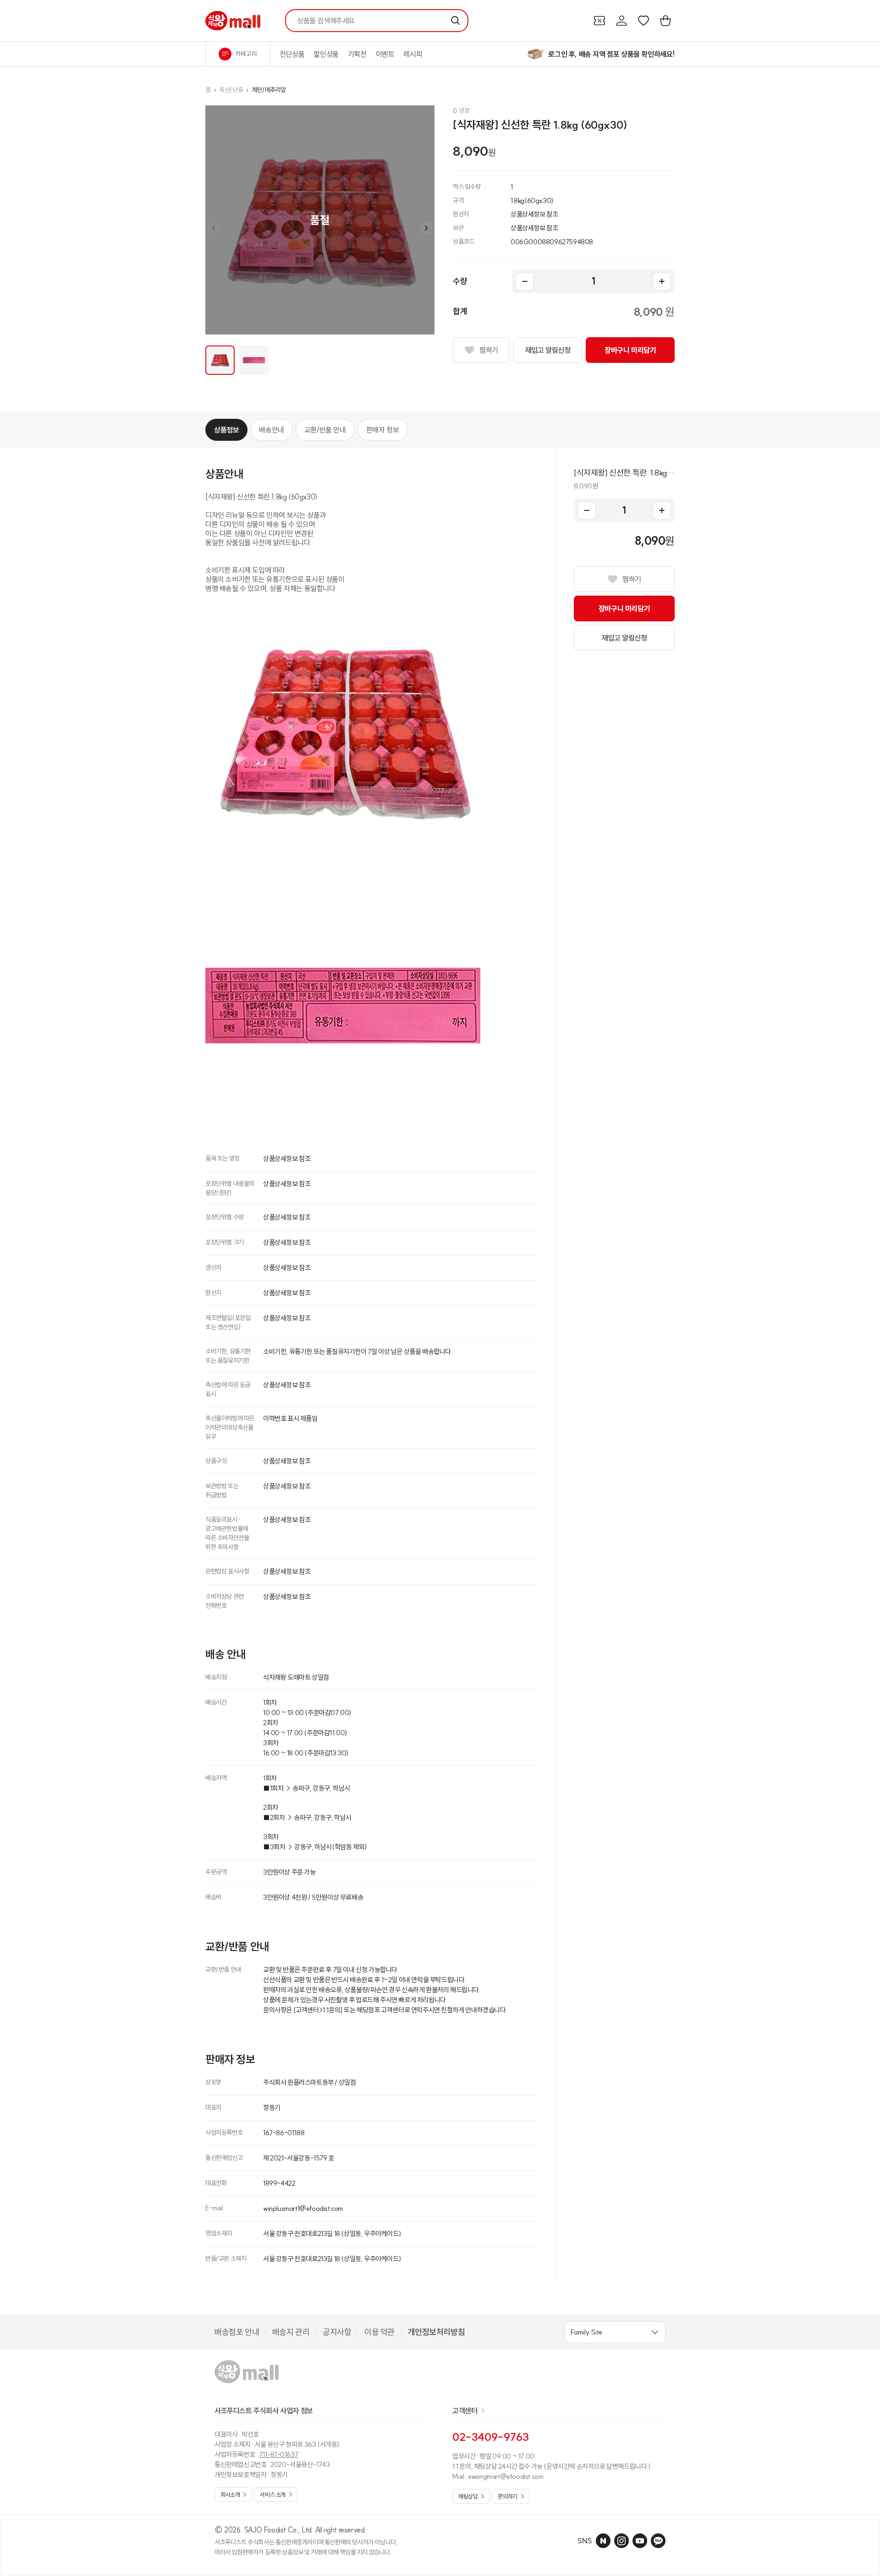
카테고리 (246, 54)
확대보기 (320, 220)
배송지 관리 (291, 2332)
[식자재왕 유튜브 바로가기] (640, 2541)
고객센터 (465, 2411)
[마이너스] (525, 281)
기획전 (357, 54)
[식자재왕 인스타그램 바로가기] (621, 2541)
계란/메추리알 (269, 90)
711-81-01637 (278, 2454)
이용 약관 (379, 2332)
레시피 (413, 54)
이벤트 (385, 54)
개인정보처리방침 (437, 2332)
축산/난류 (231, 90)
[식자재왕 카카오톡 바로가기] (658, 2541)
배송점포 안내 (237, 2332)
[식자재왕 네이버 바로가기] (603, 2541)
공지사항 (337, 2332)
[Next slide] (426, 228)
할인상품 (326, 54)
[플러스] (662, 281)
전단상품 (292, 54)
